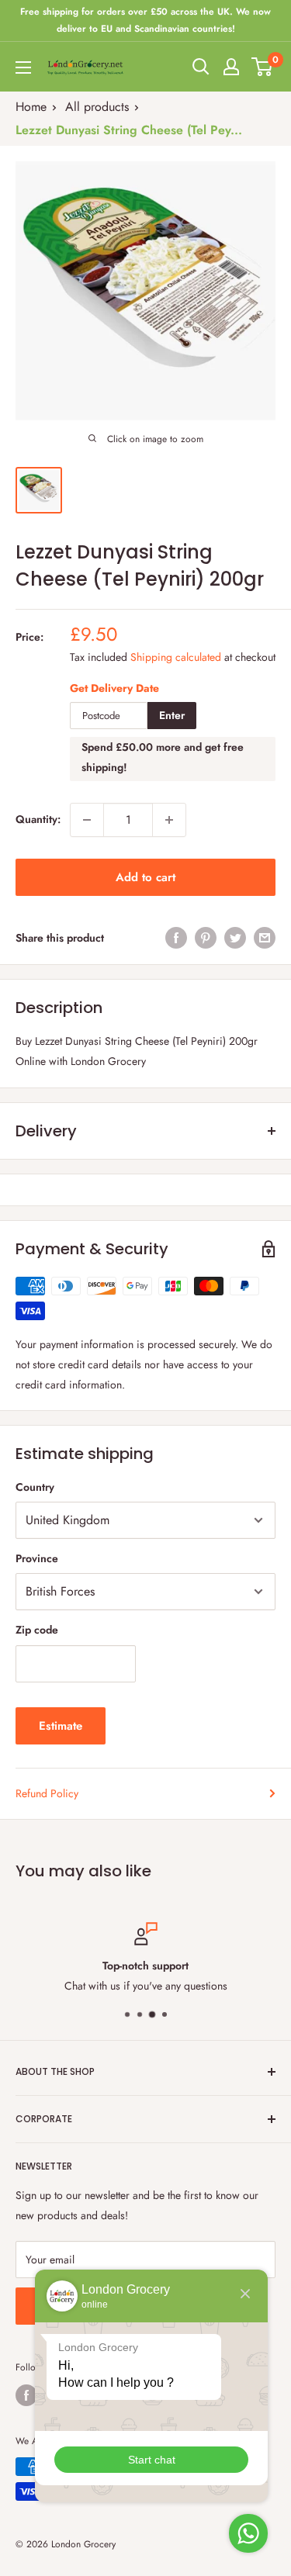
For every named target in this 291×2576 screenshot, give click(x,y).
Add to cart (145, 877)
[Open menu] (23, 67)
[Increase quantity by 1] (169, 820)
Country (35, 1487)
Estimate (61, 1726)
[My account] (231, 67)
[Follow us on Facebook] (26, 2395)
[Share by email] (265, 938)
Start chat (152, 2460)
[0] (263, 67)
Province (37, 1558)
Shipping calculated (176, 657)
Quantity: (38, 819)
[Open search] (201, 67)
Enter (172, 715)
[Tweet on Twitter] (235, 938)
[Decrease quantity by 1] (87, 820)
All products (97, 107)
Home (31, 107)
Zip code (37, 1630)
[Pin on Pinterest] (206, 938)
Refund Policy (47, 1793)
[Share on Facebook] (176, 938)
